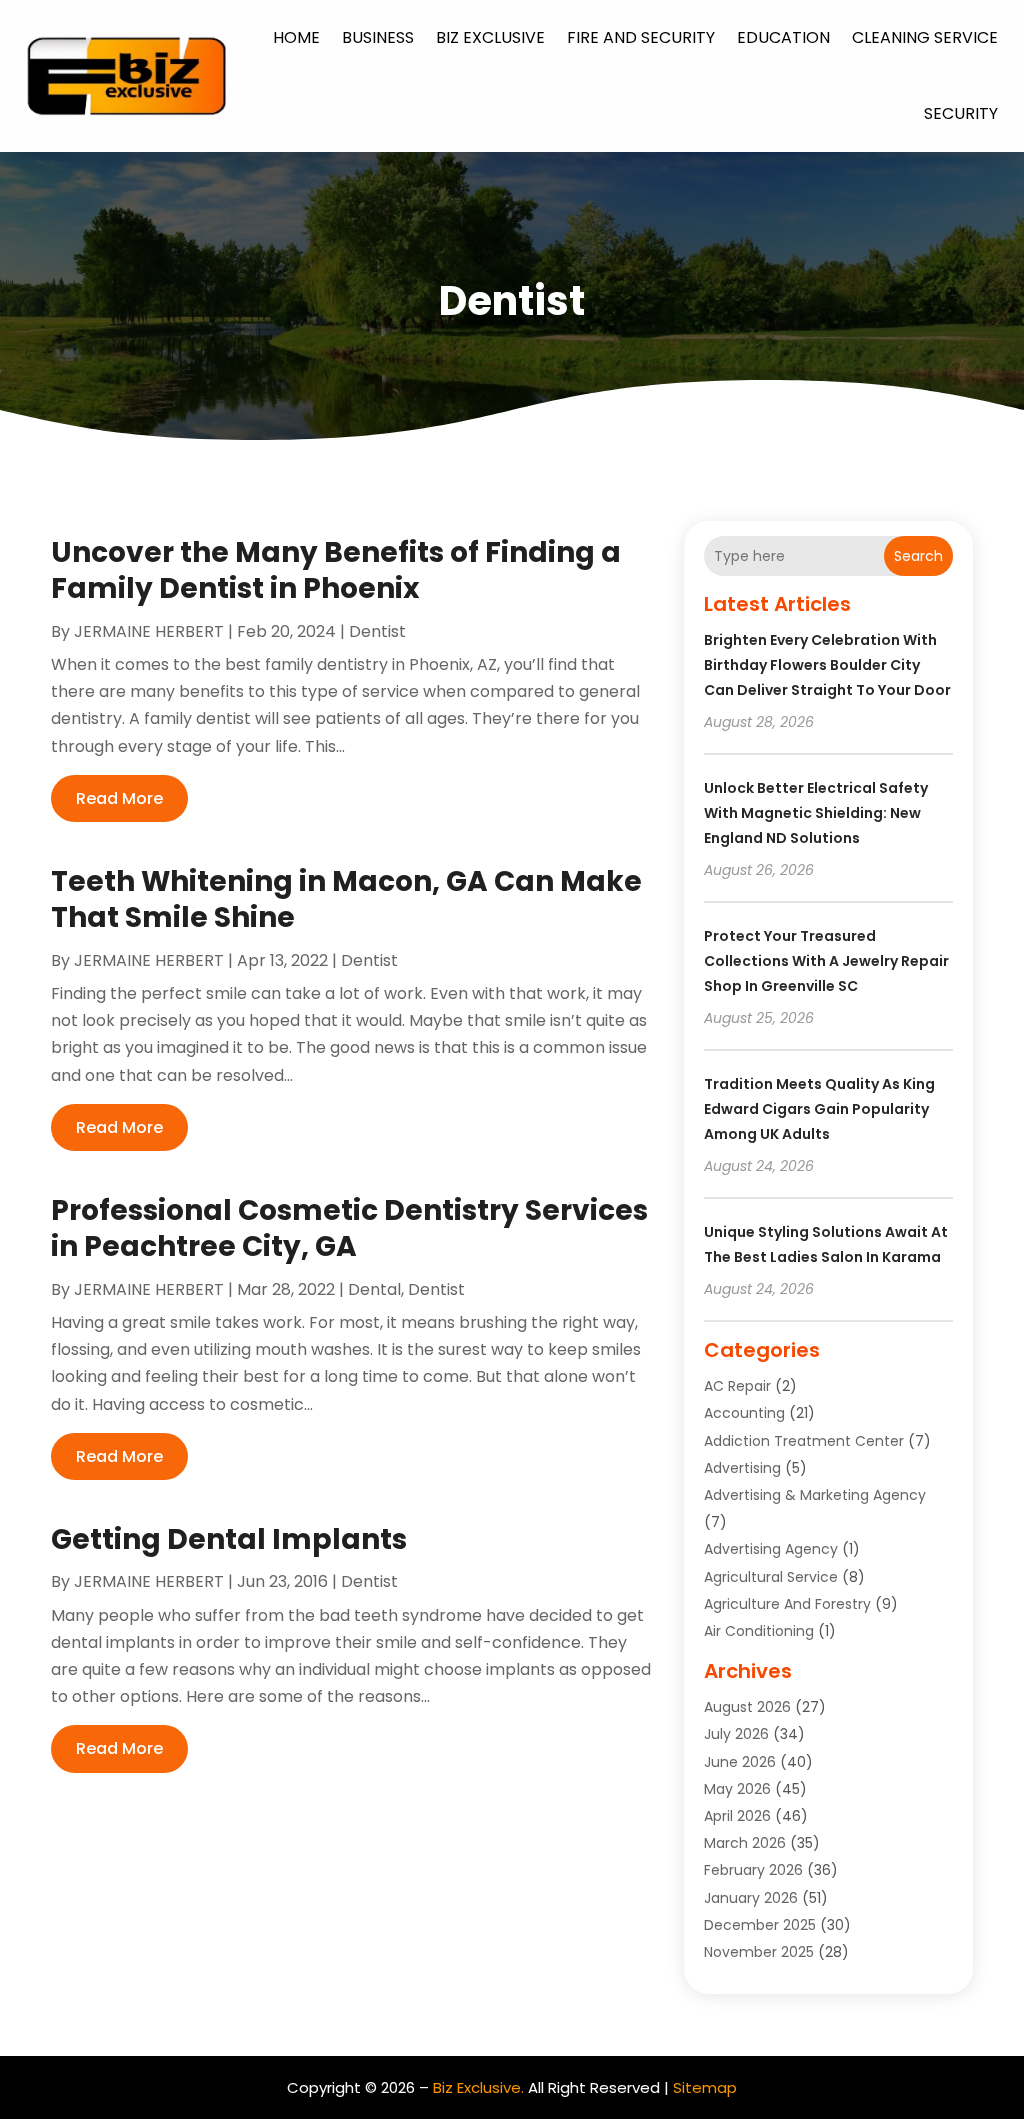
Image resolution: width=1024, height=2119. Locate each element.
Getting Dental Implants (229, 1539)
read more (119, 798)
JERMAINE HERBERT (149, 631)
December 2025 (760, 1925)
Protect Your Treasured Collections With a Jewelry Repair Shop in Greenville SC (826, 961)
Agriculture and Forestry (787, 1604)
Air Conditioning (759, 1631)
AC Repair (737, 1386)
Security (961, 113)
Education (783, 37)
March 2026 (745, 1843)
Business (378, 37)
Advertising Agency (771, 1549)
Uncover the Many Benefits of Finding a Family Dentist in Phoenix (336, 570)
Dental (374, 1289)
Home (296, 37)
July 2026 (736, 1734)
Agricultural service (771, 1577)
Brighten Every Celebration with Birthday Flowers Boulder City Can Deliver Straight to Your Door (827, 665)
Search (918, 556)
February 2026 (753, 1870)
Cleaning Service (925, 37)
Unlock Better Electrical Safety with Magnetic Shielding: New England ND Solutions (816, 813)
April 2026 (737, 1816)
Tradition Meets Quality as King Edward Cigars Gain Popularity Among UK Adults (819, 1109)
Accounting (744, 1413)
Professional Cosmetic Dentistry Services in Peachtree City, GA (349, 1228)
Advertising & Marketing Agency (815, 1495)
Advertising (742, 1468)
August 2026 (747, 1707)
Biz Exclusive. (478, 2087)
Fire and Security (641, 37)
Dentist (377, 631)
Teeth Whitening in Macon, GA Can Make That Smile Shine (346, 899)
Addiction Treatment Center (804, 1441)
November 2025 (759, 1952)
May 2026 (737, 1789)
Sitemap (705, 2087)
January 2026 (751, 1898)
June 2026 (740, 1762)
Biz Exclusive (490, 37)
